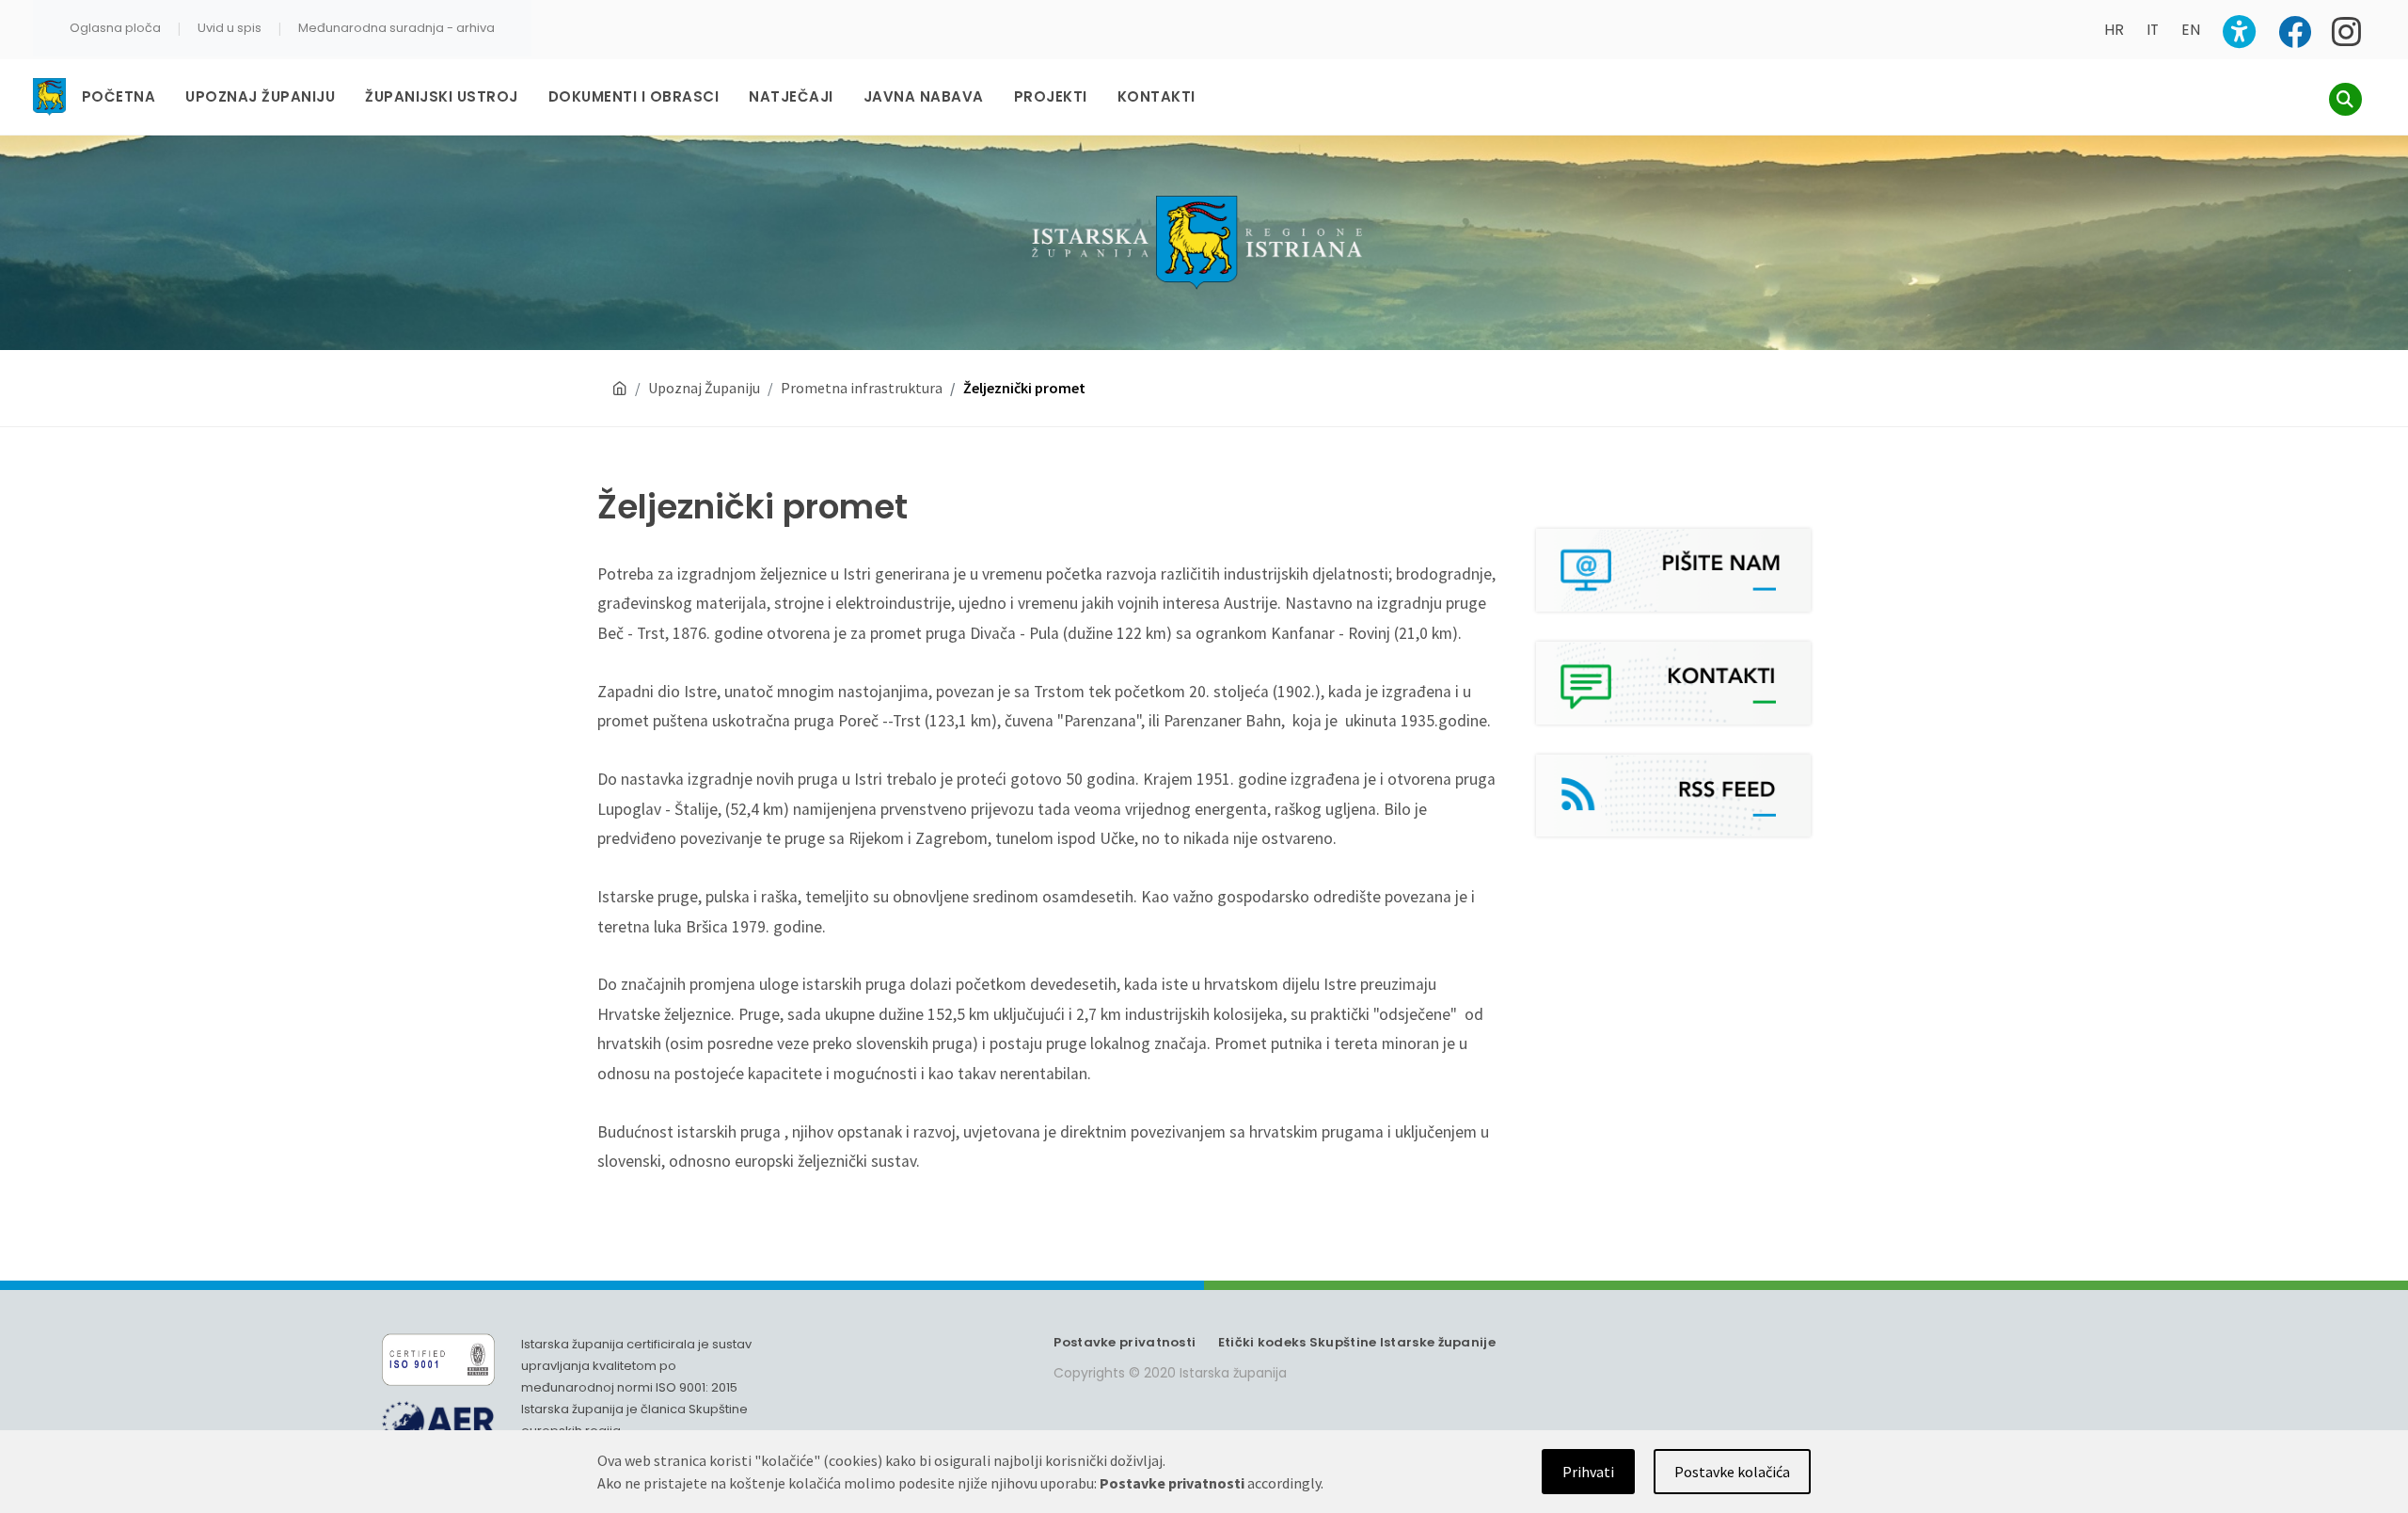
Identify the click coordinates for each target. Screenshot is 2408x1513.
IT (2153, 30)
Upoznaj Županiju (704, 388)
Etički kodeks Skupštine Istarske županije (1357, 1342)
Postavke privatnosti (1125, 1342)
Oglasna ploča (115, 28)
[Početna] (620, 388)
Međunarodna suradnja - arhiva (396, 28)
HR (2114, 30)
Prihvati (1588, 1472)
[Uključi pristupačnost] (2239, 32)
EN (2191, 30)
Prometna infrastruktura (862, 388)
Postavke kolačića (1732, 1472)
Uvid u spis (230, 28)
